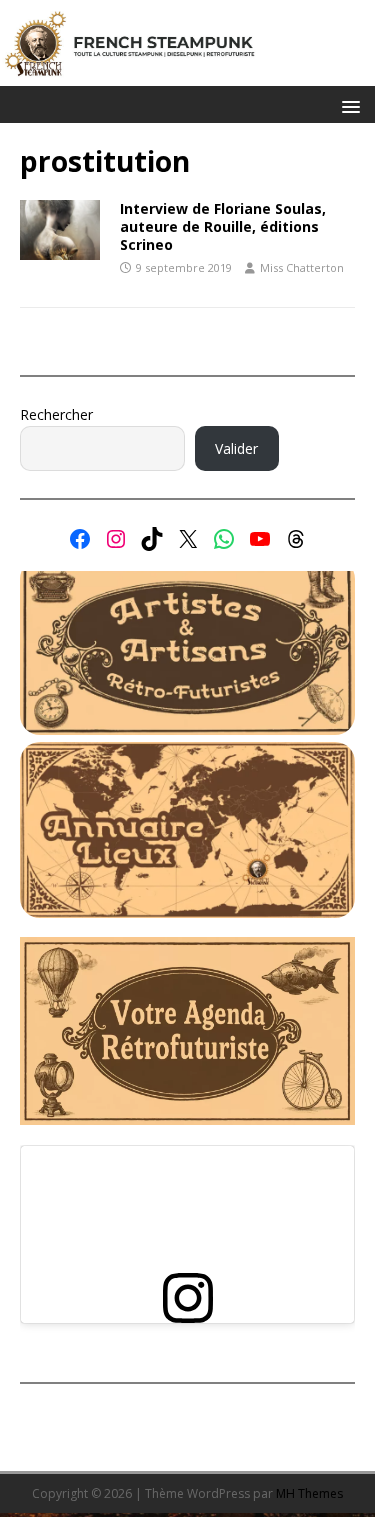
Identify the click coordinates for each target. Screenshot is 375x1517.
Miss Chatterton (302, 267)
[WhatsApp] (224, 539)
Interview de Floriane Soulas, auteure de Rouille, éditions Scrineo (223, 226)
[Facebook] (80, 539)
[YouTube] (260, 539)
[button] (347, 105)
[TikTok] (152, 539)
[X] (188, 539)
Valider (236, 448)
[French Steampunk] (187, 74)
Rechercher (56, 414)
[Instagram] (116, 539)
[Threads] (296, 539)
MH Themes (309, 1493)
